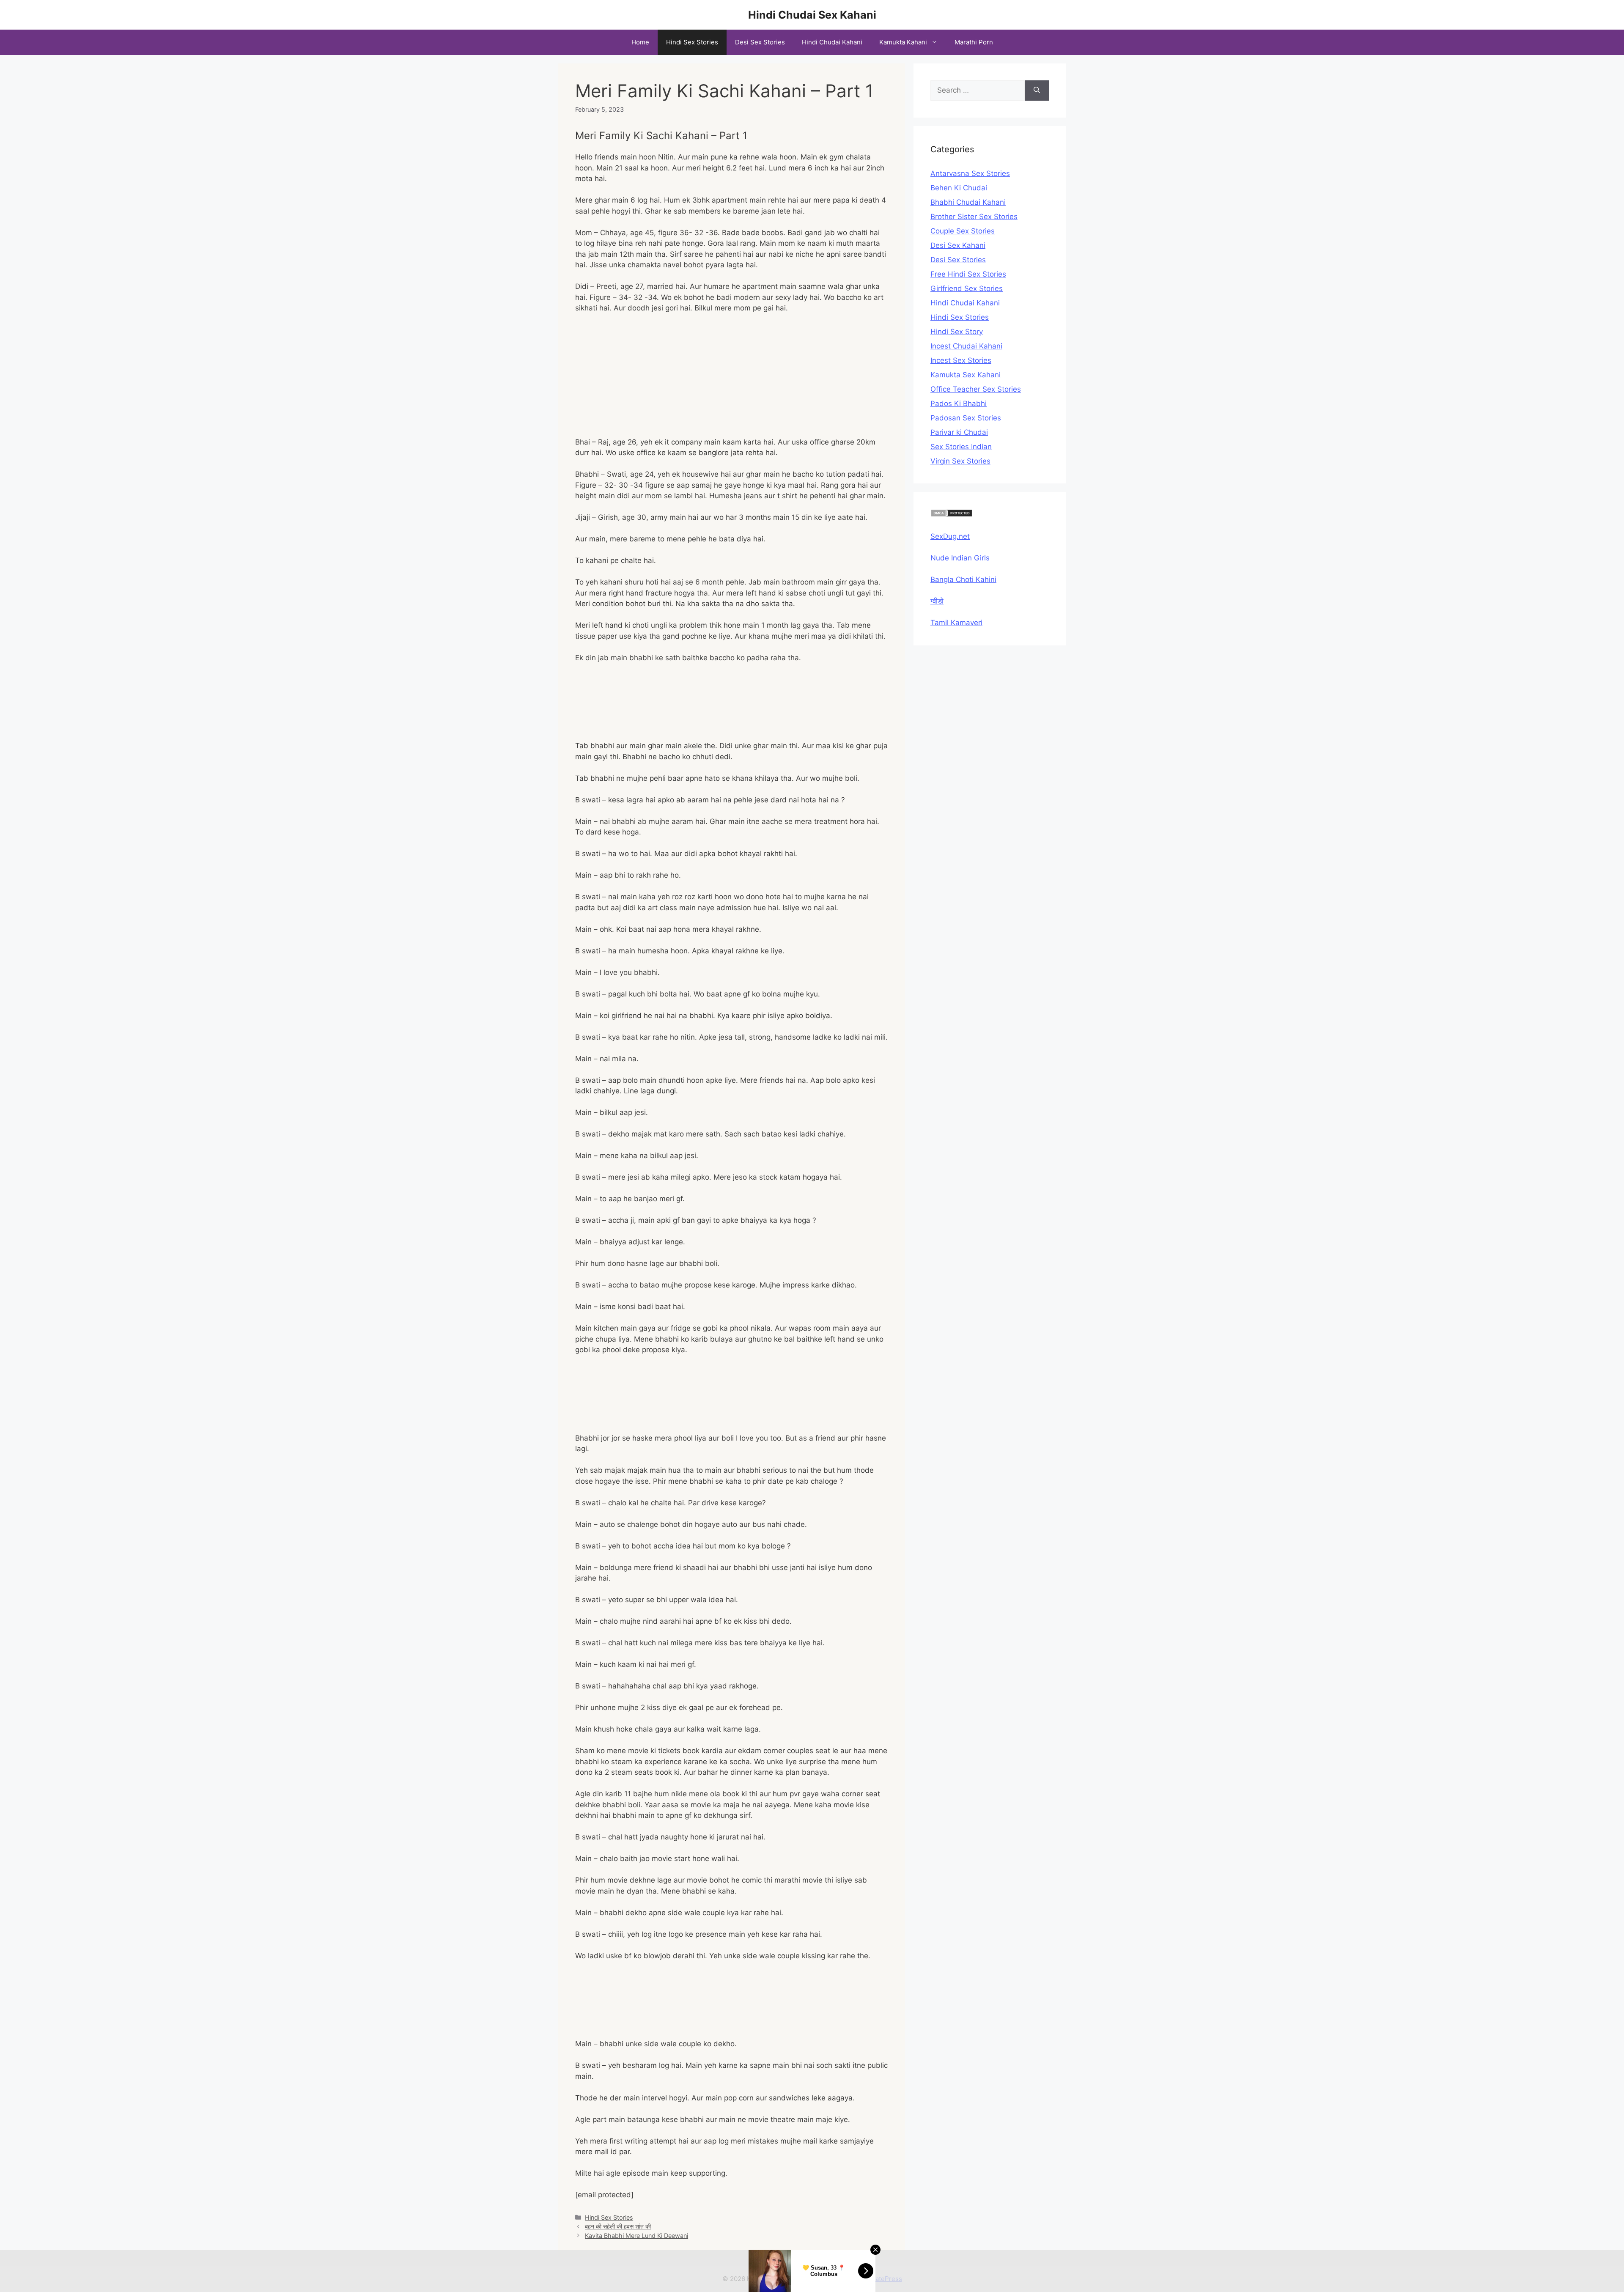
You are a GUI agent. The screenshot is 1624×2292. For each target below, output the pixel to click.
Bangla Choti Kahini (963, 579)
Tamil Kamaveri (956, 623)
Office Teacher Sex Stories (976, 389)
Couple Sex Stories (963, 231)
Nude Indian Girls (960, 558)
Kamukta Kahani (903, 42)
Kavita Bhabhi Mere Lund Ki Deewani (636, 2236)
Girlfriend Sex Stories (967, 288)
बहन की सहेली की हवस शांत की (618, 2226)
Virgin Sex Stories (960, 461)
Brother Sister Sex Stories (974, 217)
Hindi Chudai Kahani (832, 42)
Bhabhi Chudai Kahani (968, 202)
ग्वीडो (937, 601)
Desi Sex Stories (760, 42)
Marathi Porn (974, 42)
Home (640, 42)
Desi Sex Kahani (958, 245)
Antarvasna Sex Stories (970, 173)
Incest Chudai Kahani (966, 346)
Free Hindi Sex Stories (968, 274)
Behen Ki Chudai (959, 188)
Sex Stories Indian (961, 447)
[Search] (1037, 91)
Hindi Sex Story (957, 332)
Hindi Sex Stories (692, 42)
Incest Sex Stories (961, 360)
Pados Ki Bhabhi (959, 404)
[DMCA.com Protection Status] (952, 515)
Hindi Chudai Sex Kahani (812, 15)
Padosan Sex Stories (966, 418)
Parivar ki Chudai (959, 432)
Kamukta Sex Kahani (966, 375)
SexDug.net (950, 536)
